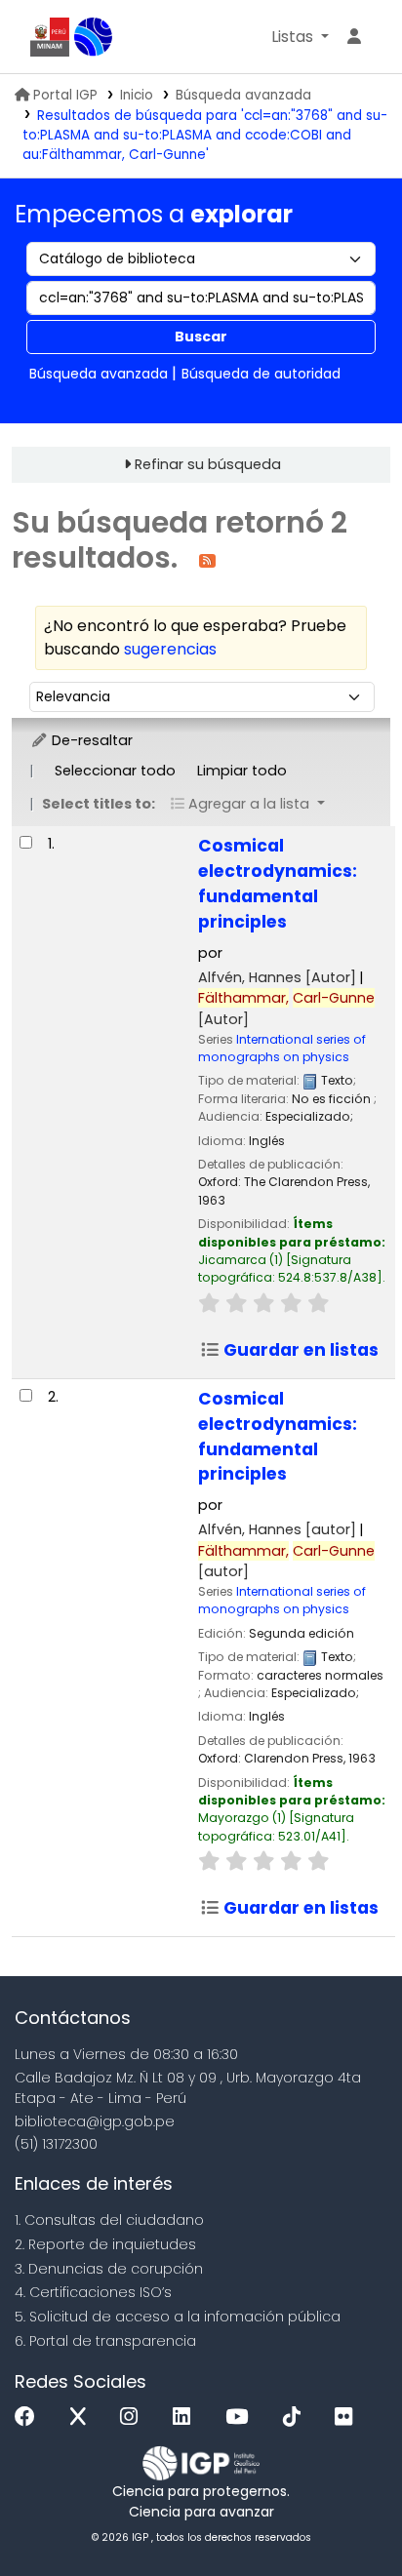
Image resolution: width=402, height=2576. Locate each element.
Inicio (137, 95)
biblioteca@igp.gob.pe (95, 2121)
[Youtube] (241, 2417)
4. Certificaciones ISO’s (93, 2292)
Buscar (201, 337)
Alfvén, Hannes (277, 977)
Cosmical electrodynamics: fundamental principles (278, 884)
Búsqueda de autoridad (261, 374)
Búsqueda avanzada (243, 95)
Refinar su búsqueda (208, 464)
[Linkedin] (186, 2417)
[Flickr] (348, 2417)
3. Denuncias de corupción (109, 2269)
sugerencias (170, 649)
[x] (83, 2417)
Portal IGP (65, 95)
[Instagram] (134, 2417)
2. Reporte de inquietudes (105, 2244)
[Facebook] (30, 2417)
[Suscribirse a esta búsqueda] (207, 559)
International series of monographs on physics (282, 1048)
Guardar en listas (299, 1350)
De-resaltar (90, 740)
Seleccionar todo (115, 771)
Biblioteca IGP (94, 37)
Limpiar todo (242, 771)
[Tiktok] (297, 2417)
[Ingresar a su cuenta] (354, 37)
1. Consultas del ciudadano (109, 2220)
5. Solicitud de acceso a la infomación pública (178, 2317)
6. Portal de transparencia (105, 2341)
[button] (300, 37)
